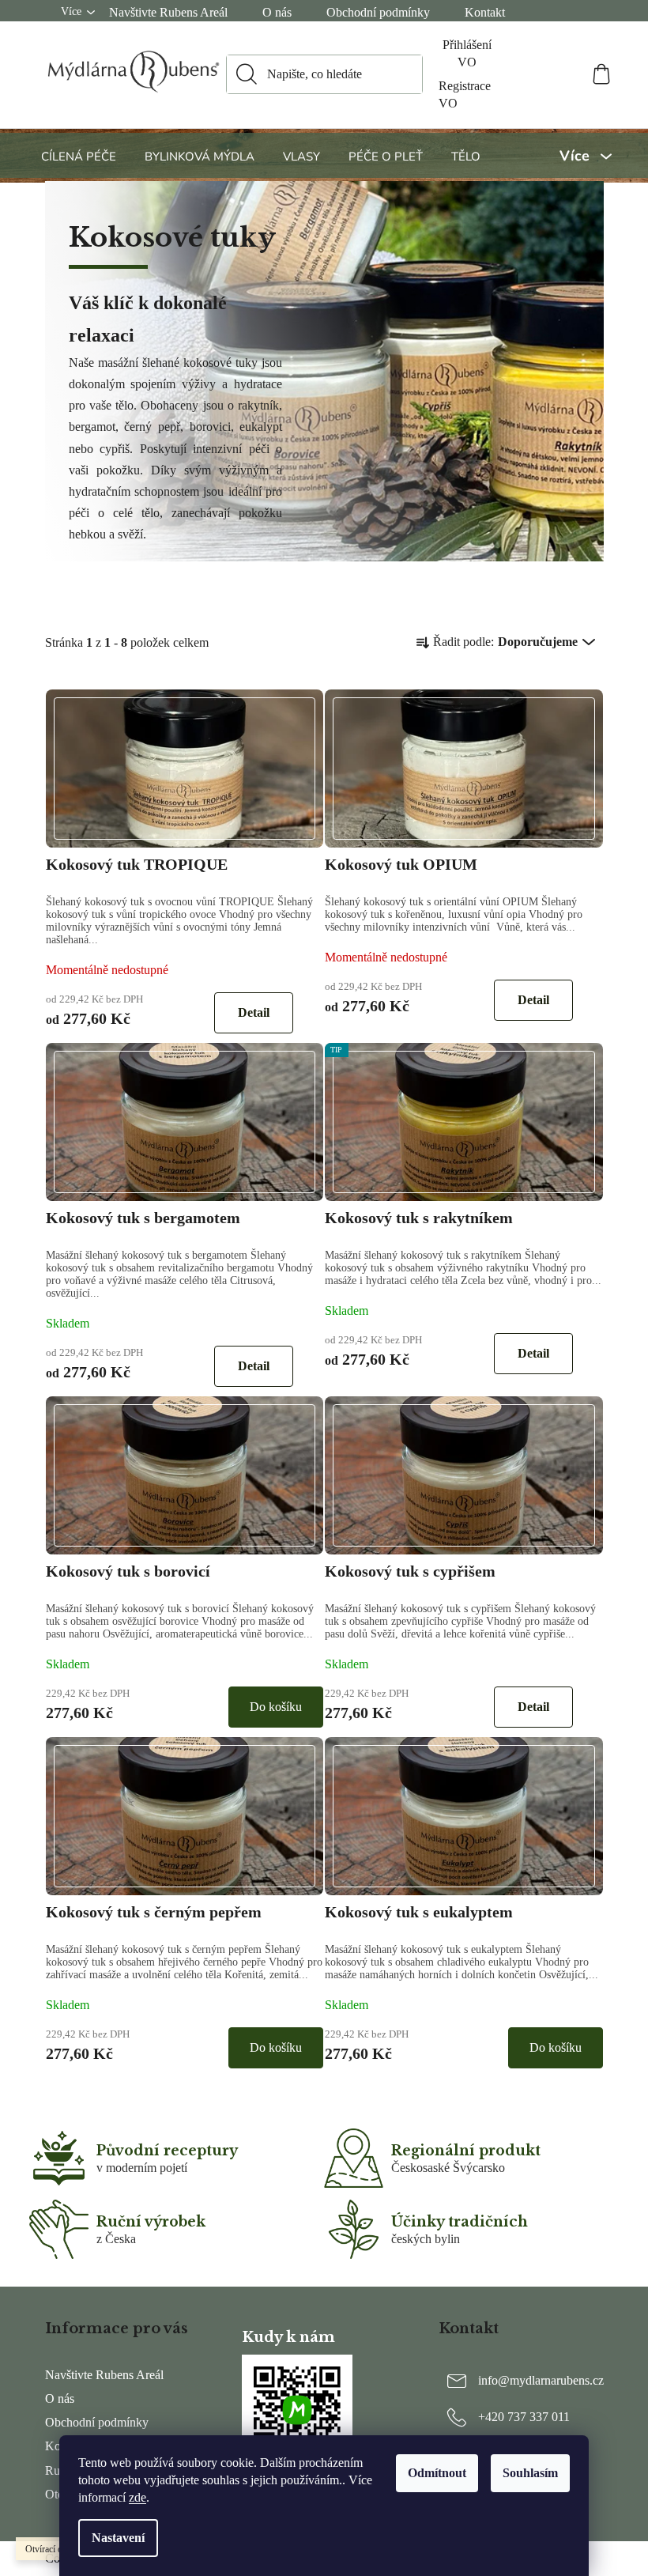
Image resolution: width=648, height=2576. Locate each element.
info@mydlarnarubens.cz (541, 2380)
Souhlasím (530, 2473)
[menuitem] (81, 156)
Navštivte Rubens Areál (168, 12)
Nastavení (118, 2538)
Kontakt (485, 12)
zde (138, 2497)
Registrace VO (465, 94)
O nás (277, 12)
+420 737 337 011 (524, 2417)
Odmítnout (437, 2473)
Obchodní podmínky (378, 12)
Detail (254, 1012)
